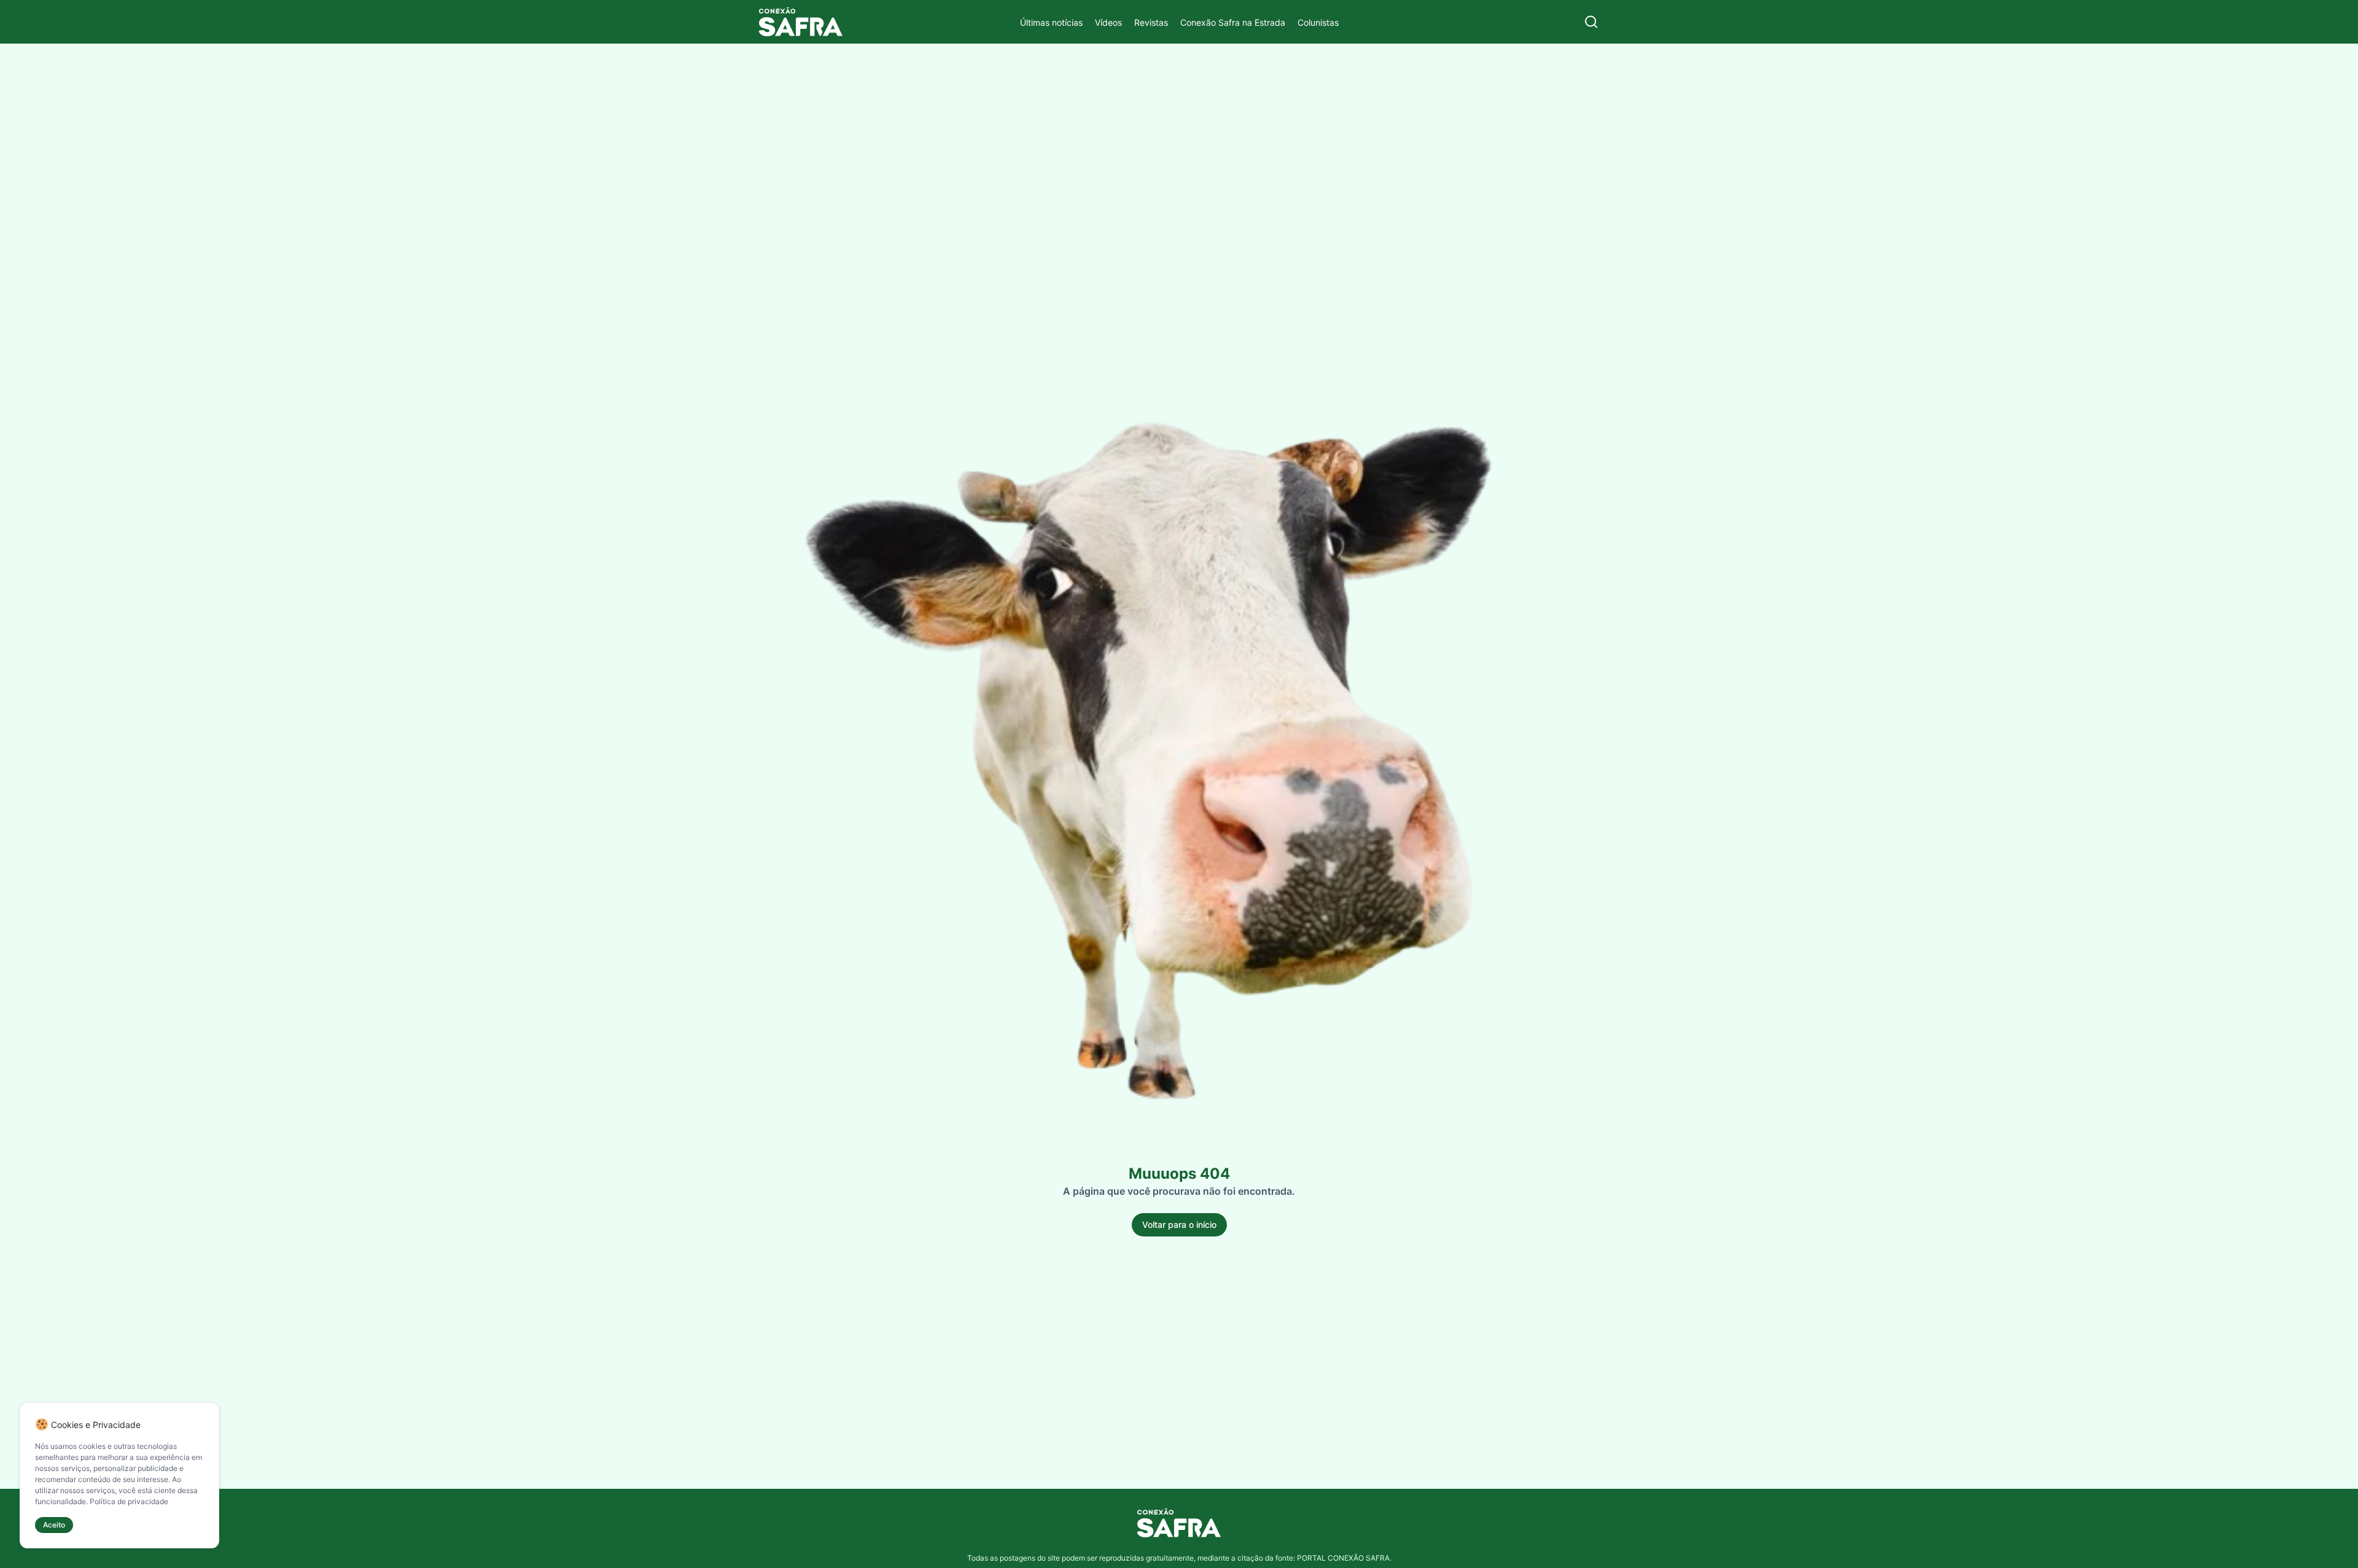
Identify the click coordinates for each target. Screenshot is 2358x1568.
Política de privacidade (129, 1501)
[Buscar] (1591, 22)
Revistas (1151, 22)
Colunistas (1318, 22)
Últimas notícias (1051, 22)
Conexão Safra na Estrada (1233, 22)
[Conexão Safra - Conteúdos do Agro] (801, 22)
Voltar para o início (1179, 1225)
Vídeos (1108, 22)
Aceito (54, 1525)
